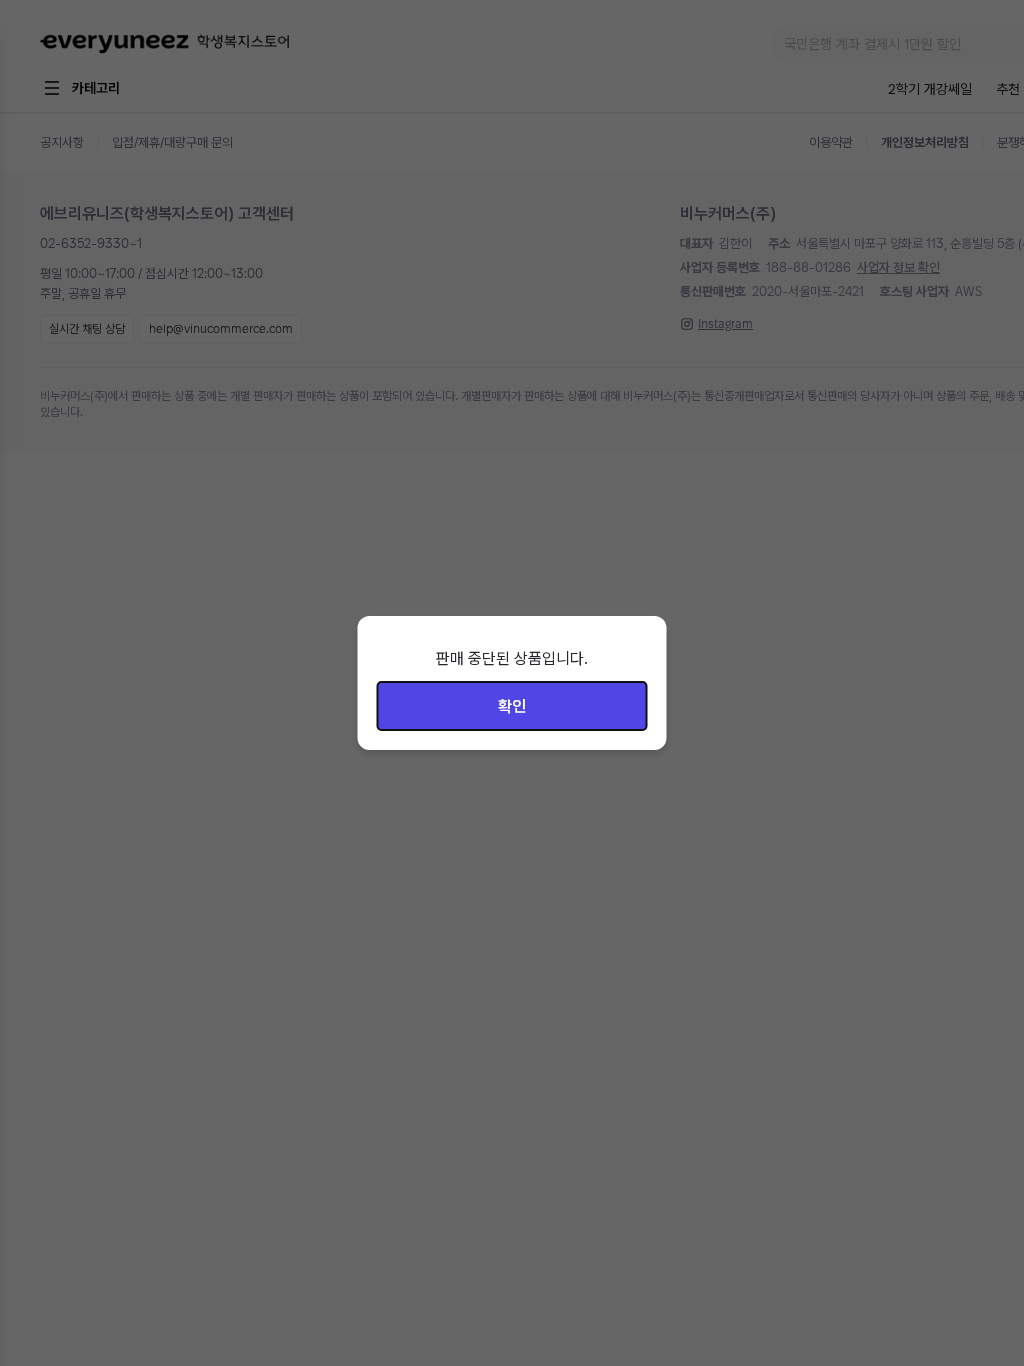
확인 (512, 706)
